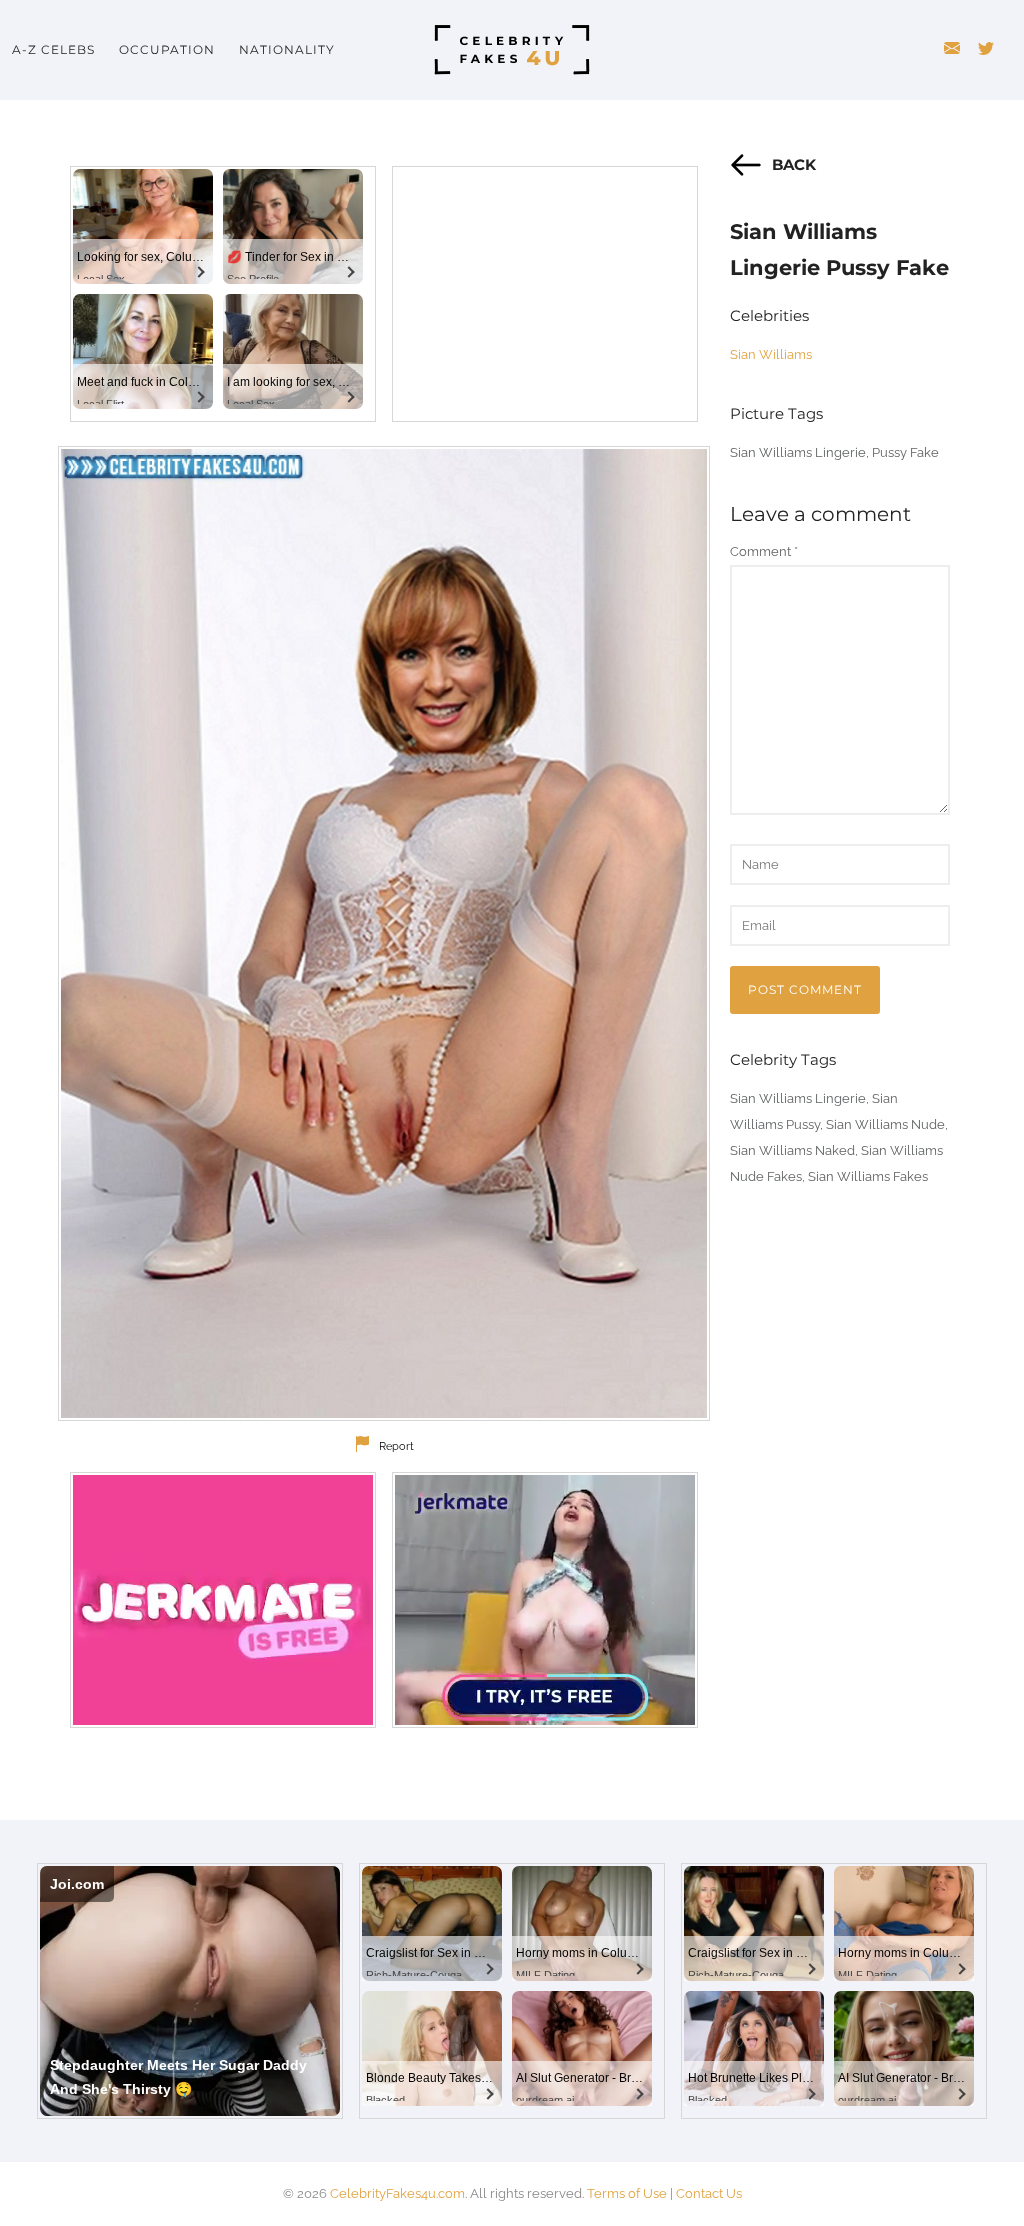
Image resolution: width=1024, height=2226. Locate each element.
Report (396, 1446)
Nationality (287, 49)
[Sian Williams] (384, 933)
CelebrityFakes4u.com (397, 2193)
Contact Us (709, 2193)
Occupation (167, 49)
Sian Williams (771, 354)
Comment (764, 551)
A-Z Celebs (53, 49)
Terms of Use (627, 2193)
